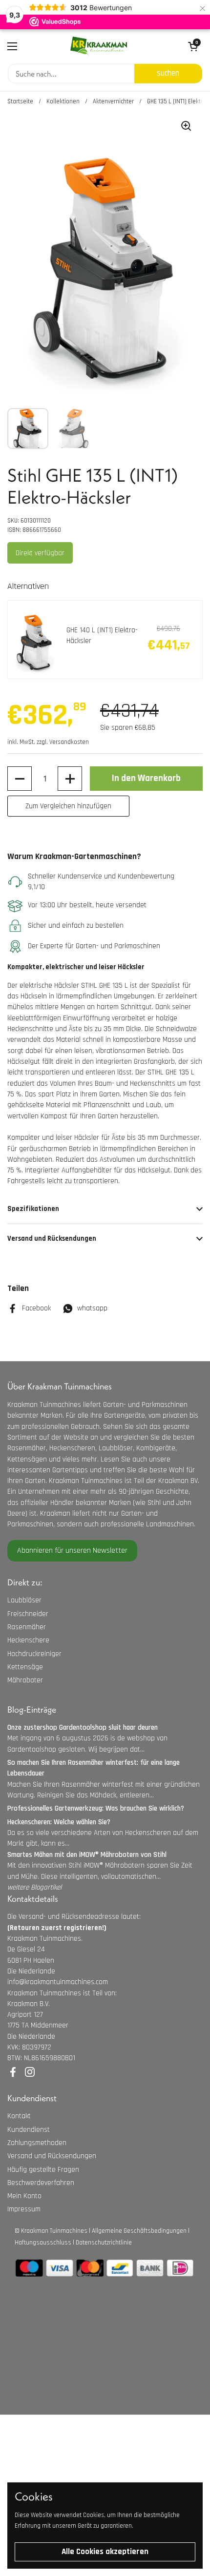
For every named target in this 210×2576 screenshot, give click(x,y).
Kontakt (19, 2116)
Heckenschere (28, 1640)
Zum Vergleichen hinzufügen (68, 806)
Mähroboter (25, 1680)
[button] (20, 779)
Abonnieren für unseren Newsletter (72, 1551)
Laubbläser (24, 1600)
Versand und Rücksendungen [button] (52, 1239)
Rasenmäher (27, 1627)
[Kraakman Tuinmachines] (99, 46)
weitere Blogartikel (34, 1887)
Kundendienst (29, 2130)
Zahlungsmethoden (37, 2143)
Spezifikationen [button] (33, 1209)
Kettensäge (25, 1667)
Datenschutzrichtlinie (104, 2243)
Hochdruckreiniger (34, 1654)
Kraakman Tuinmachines (54, 2231)
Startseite (20, 101)
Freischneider (28, 1614)
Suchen (168, 73)
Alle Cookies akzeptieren (105, 2552)
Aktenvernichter (113, 101)
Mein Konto (24, 2196)
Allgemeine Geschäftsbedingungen (139, 2231)
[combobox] (71, 74)
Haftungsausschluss (43, 2243)
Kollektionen (63, 101)
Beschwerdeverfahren (41, 2183)
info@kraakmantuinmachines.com (58, 1982)
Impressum (24, 2209)
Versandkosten (69, 742)
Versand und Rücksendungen (52, 2156)
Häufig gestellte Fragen (43, 2170)
